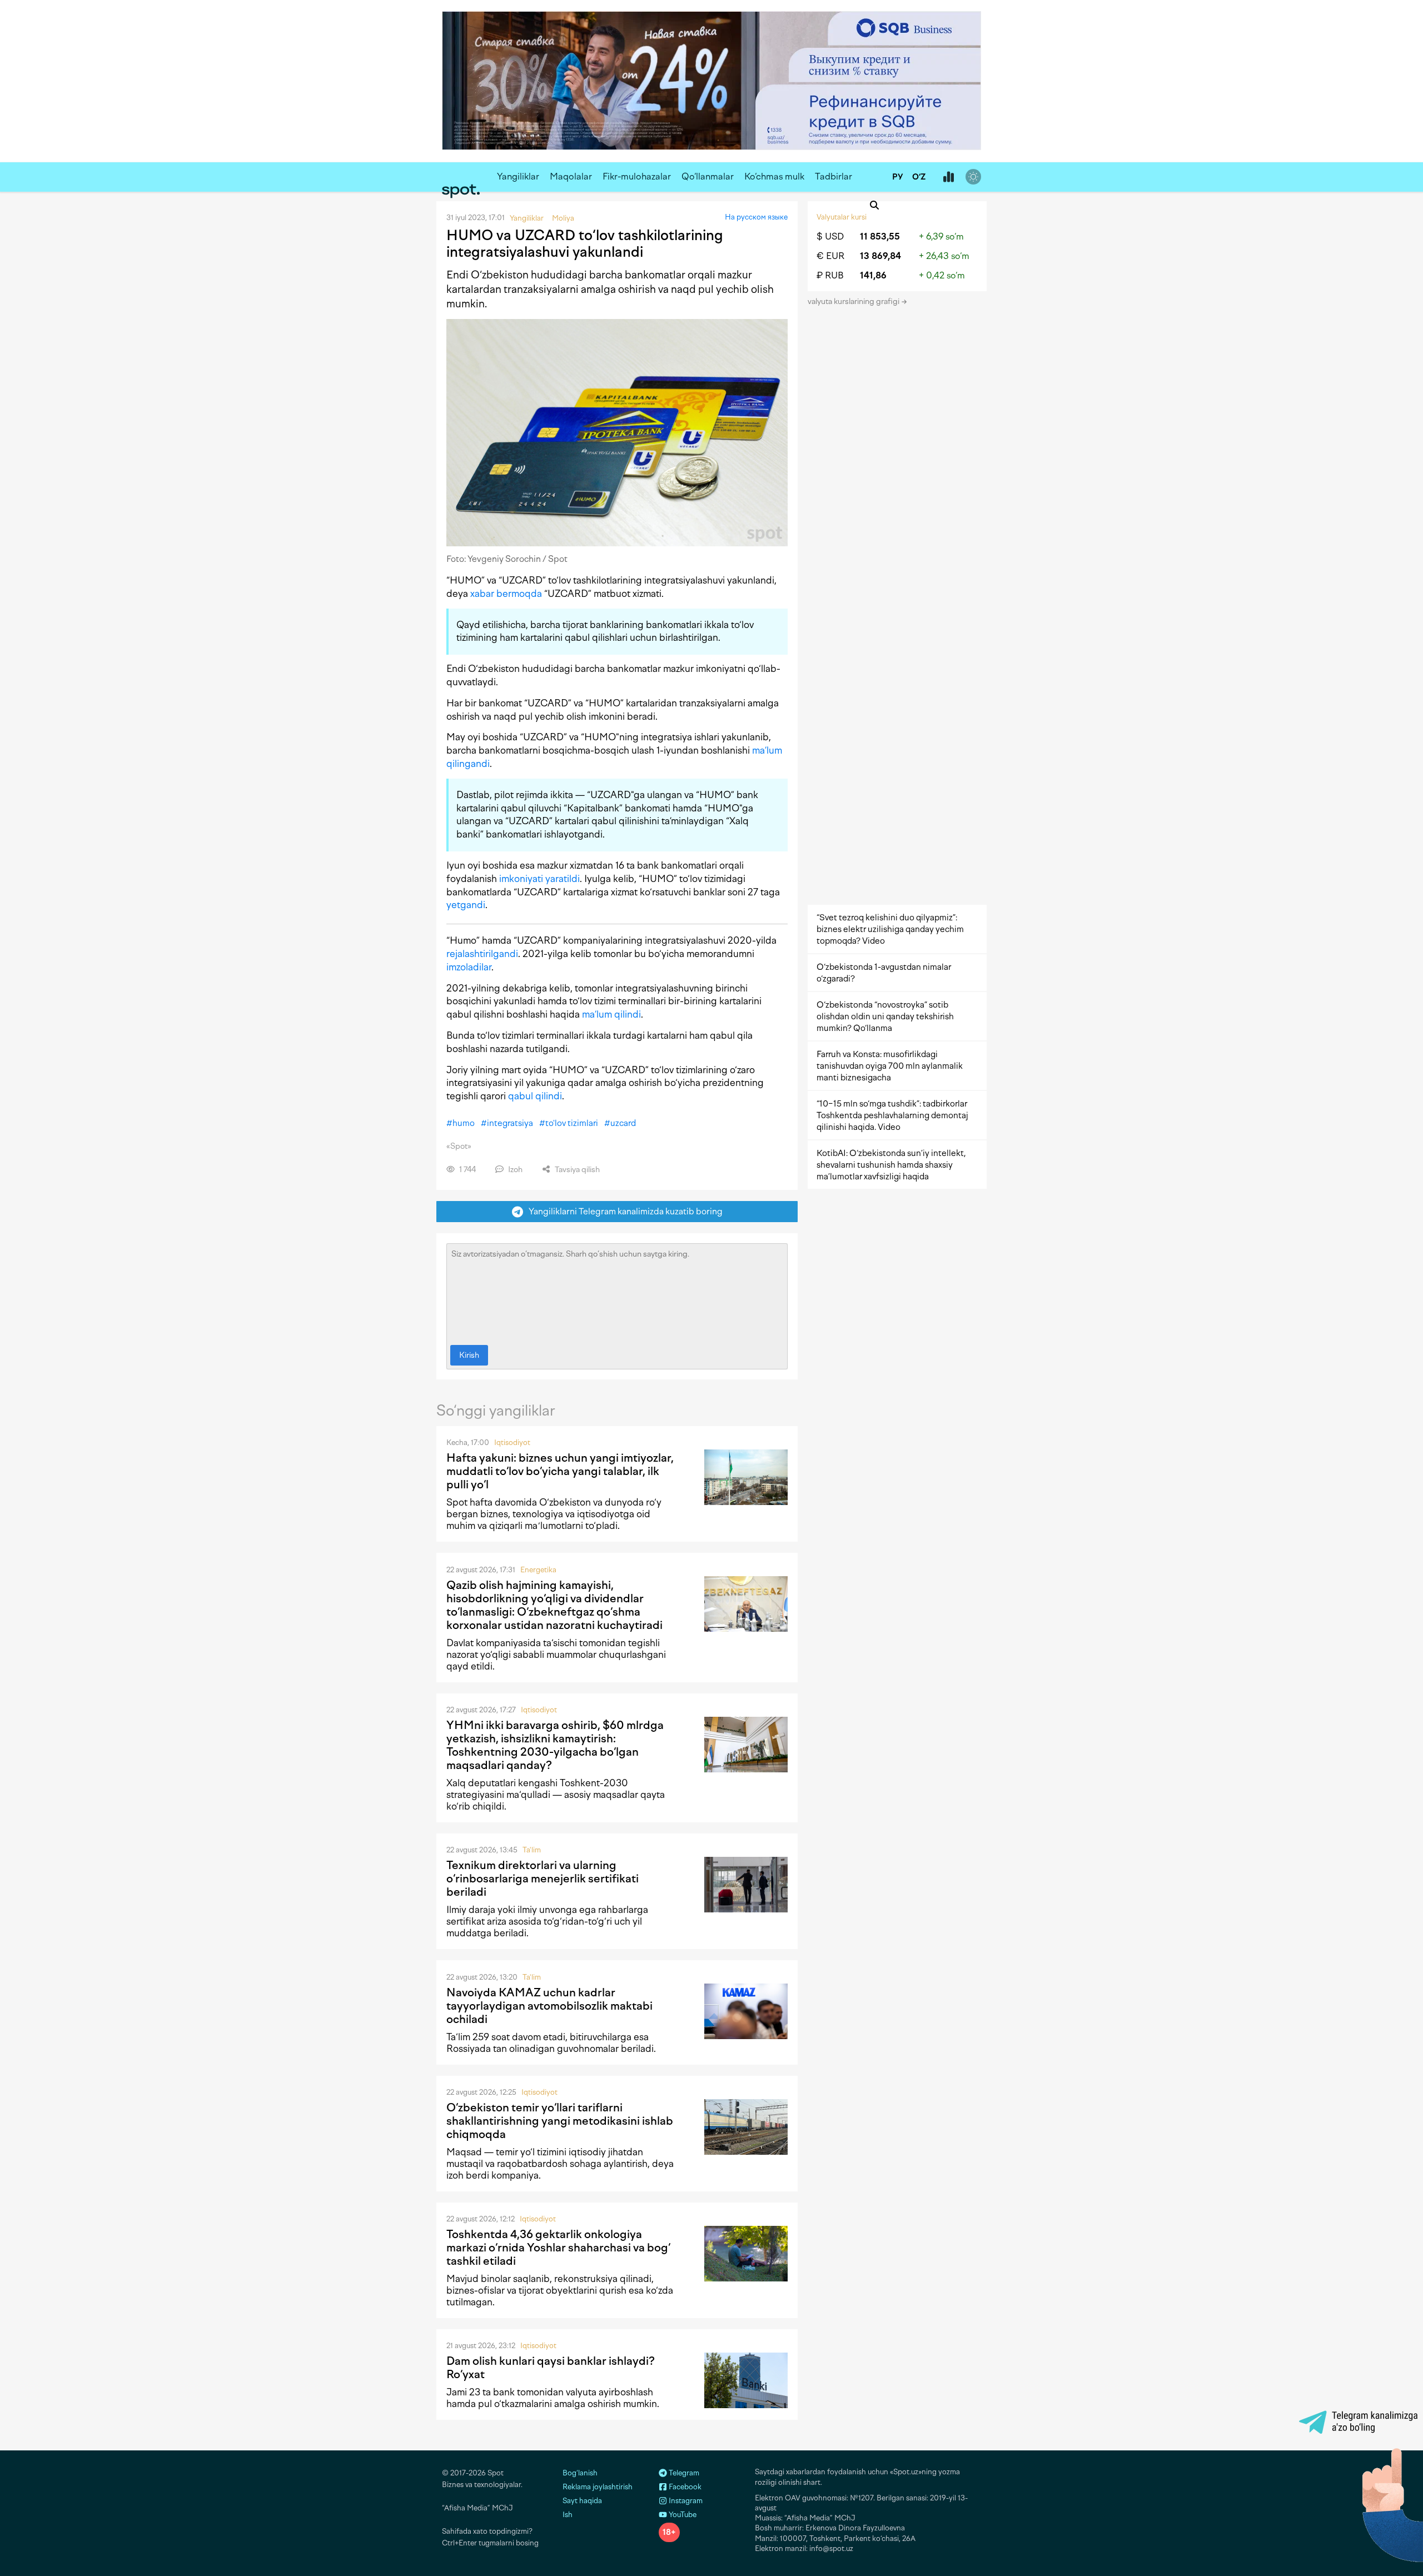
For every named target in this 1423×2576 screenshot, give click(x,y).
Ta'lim (532, 1850)
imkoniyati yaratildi (539, 879)
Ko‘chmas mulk (774, 176)
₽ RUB (830, 275)
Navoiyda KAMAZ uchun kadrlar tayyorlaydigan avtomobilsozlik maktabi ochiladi (549, 2006)
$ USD (830, 236)
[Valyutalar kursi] (948, 177)
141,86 (873, 275)
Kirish (469, 1355)
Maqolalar (571, 176)
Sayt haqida (582, 2501)
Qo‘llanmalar (708, 176)
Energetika (538, 1570)
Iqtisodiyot (512, 1443)
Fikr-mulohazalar (637, 176)
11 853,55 (880, 236)
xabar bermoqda (506, 594)
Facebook (684, 2487)
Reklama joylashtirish (598, 2487)
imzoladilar (469, 967)
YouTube (682, 2515)
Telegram (683, 2473)
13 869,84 (880, 256)
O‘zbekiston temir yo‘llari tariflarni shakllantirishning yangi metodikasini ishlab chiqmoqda (560, 2121)
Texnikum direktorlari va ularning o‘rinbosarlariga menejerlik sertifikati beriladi (543, 1879)
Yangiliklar (518, 176)
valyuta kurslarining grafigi (854, 302)
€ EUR (830, 256)
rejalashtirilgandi (482, 954)
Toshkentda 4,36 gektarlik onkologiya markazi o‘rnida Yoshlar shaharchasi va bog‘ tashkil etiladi (558, 2248)
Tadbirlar (834, 176)
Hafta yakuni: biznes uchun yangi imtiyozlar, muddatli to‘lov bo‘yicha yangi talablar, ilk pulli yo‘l (560, 1471)
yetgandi (466, 905)
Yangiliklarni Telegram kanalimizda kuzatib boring (623, 1211)
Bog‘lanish (580, 2473)
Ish (568, 2515)
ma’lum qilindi (611, 1014)
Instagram (685, 2501)
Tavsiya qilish (576, 1170)
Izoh (514, 1170)
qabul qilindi (535, 1096)
